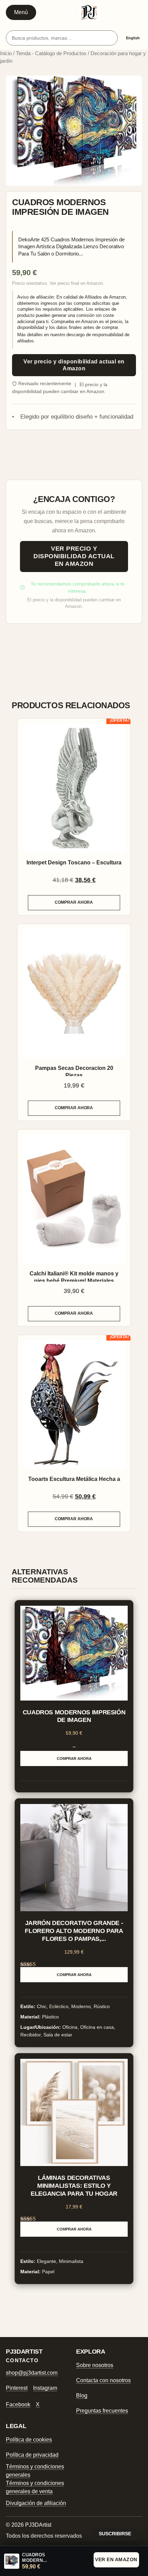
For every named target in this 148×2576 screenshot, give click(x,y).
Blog (82, 2395)
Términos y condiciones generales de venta (35, 2487)
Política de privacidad (32, 2455)
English (133, 38)
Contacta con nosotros (103, 2380)
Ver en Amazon (116, 2559)
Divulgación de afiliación (36, 2503)
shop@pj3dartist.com (32, 2373)
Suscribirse (115, 2534)
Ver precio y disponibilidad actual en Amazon (74, 365)
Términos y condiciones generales (35, 2471)
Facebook (18, 2404)
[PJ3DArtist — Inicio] (89, 12)
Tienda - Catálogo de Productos (51, 53)
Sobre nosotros (95, 2365)
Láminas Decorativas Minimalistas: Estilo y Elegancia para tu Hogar (74, 2186)
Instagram (45, 2388)
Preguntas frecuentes (102, 2411)
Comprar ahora (74, 902)
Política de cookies (29, 2440)
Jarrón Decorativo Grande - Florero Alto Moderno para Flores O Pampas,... (74, 1931)
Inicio (6, 53)
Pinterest (17, 2388)
